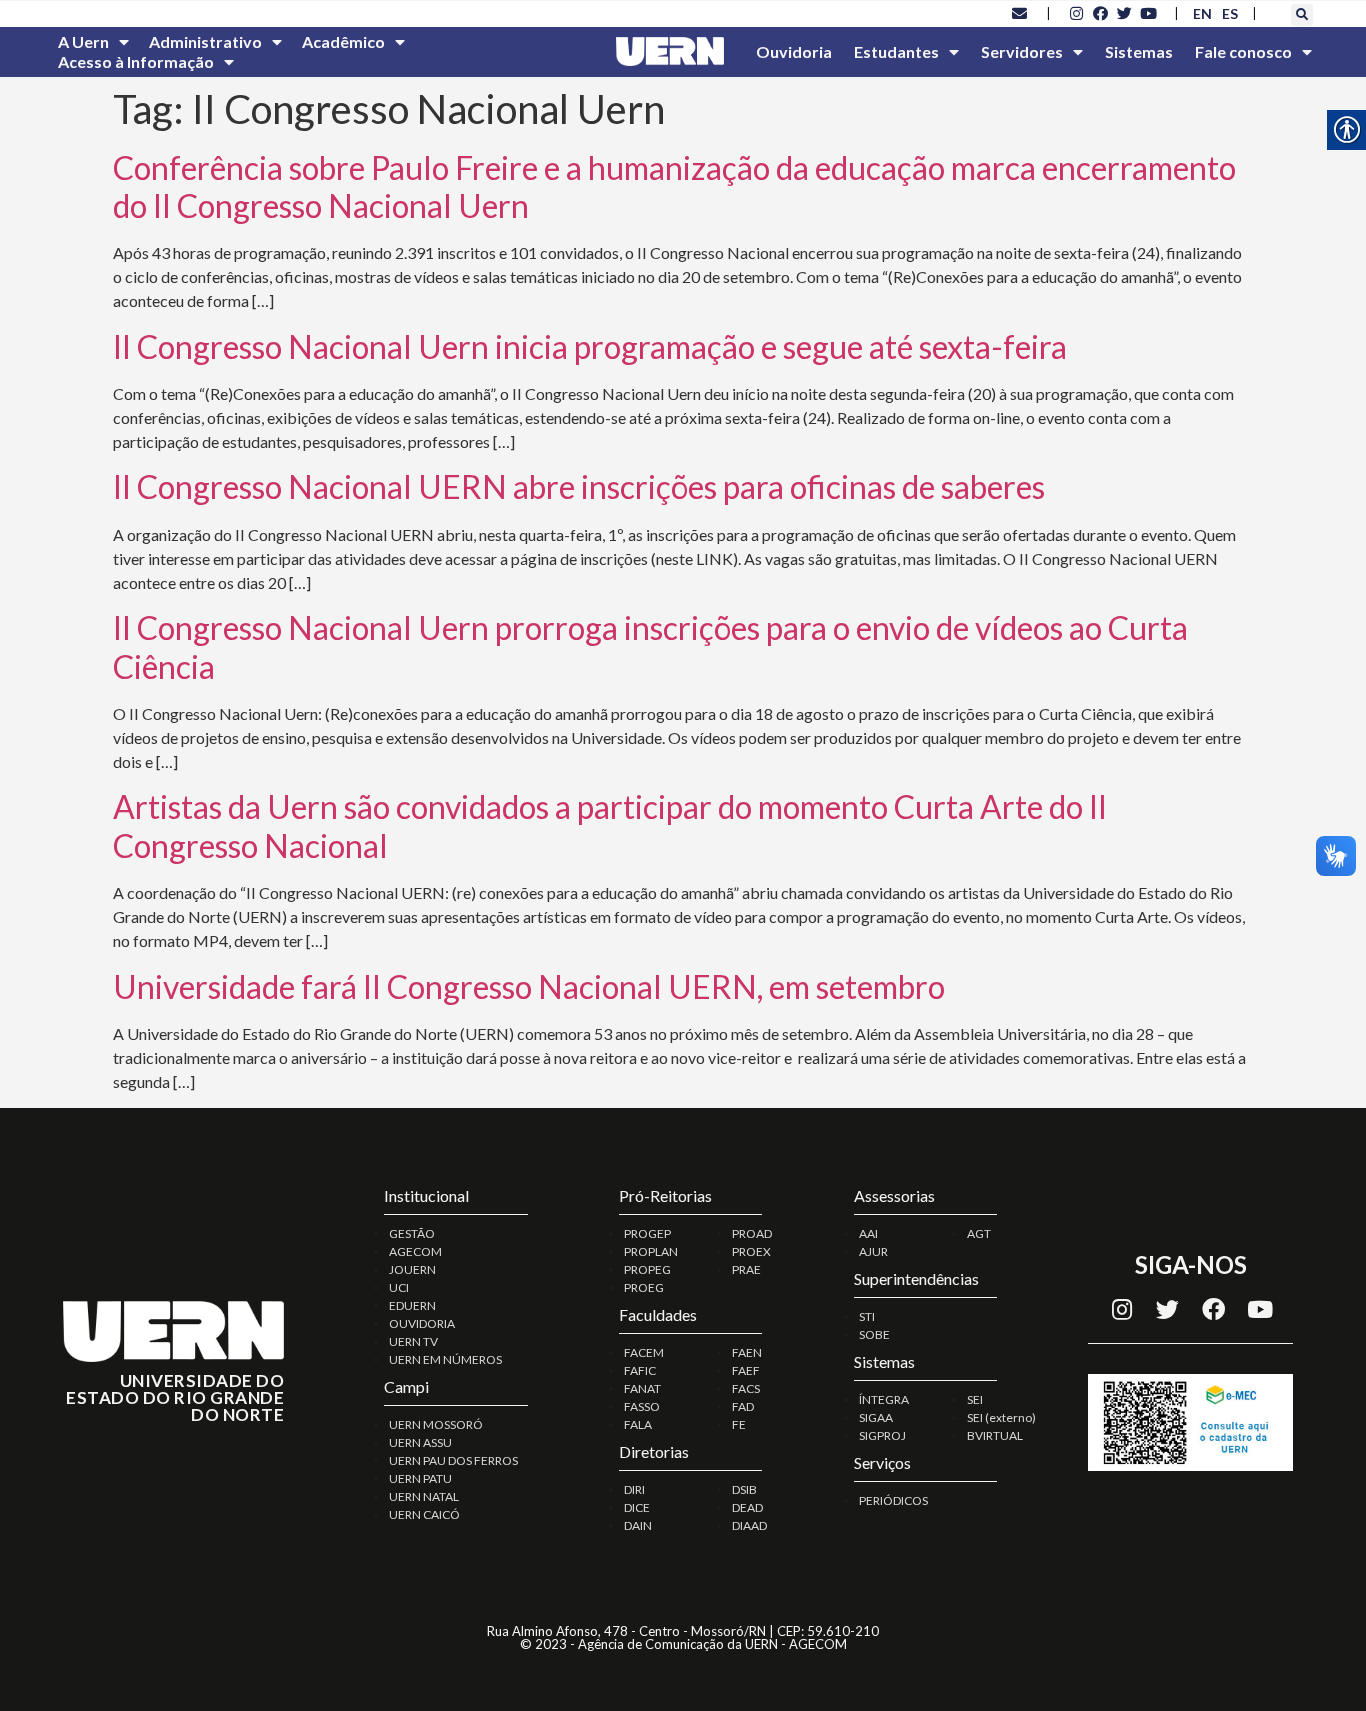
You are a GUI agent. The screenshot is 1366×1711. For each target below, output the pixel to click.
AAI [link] (868, 1233)
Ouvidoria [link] (794, 51)
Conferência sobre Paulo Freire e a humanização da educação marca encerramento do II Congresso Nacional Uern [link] (674, 186)
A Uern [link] (83, 41)
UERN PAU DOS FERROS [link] (453, 1460)
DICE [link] (637, 1507)
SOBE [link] (874, 1334)
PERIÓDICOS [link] (893, 1500)
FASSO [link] (642, 1406)
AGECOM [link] (415, 1251)
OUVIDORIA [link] (422, 1323)
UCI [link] (399, 1287)
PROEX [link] (751, 1251)
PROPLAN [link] (651, 1251)
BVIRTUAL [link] (995, 1435)
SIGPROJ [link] (882, 1435)
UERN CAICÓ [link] (424, 1514)
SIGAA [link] (876, 1417)
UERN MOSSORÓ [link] (436, 1424)
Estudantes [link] (896, 51)
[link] (1020, 13)
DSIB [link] (744, 1489)
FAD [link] (743, 1406)
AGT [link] (979, 1233)
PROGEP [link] (647, 1233)
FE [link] (739, 1424)
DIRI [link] (634, 1489)
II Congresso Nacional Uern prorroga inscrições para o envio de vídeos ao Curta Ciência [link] (650, 646)
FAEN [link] (747, 1352)
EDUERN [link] (412, 1305)
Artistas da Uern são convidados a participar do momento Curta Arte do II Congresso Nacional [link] (610, 825)
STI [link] (867, 1316)
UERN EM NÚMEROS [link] (445, 1359)
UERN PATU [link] (420, 1478)
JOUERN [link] (412, 1269)
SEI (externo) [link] (1001, 1417)
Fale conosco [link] (1243, 51)
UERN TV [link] (413, 1341)
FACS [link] (746, 1388)
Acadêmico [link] (343, 41)
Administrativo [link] (205, 41)
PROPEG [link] (647, 1269)
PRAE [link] (746, 1269)
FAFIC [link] (640, 1370)
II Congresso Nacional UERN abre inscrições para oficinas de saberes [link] (579, 486)
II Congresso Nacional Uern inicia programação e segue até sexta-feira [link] (590, 346)
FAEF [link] (746, 1370)
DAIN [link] (638, 1525)
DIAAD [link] (749, 1525)
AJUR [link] (873, 1251)
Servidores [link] (1022, 51)
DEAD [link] (747, 1507)
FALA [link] (638, 1424)
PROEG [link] (644, 1287)
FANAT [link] (642, 1388)
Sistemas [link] (1139, 51)
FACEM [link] (644, 1352)
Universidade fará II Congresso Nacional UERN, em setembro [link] (529, 986)
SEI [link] (975, 1399)
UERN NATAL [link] (424, 1496)
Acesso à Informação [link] (136, 61)
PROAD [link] (752, 1233)
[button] (1302, 15)
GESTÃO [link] (412, 1233)
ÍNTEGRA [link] (884, 1399)
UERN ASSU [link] (420, 1442)
